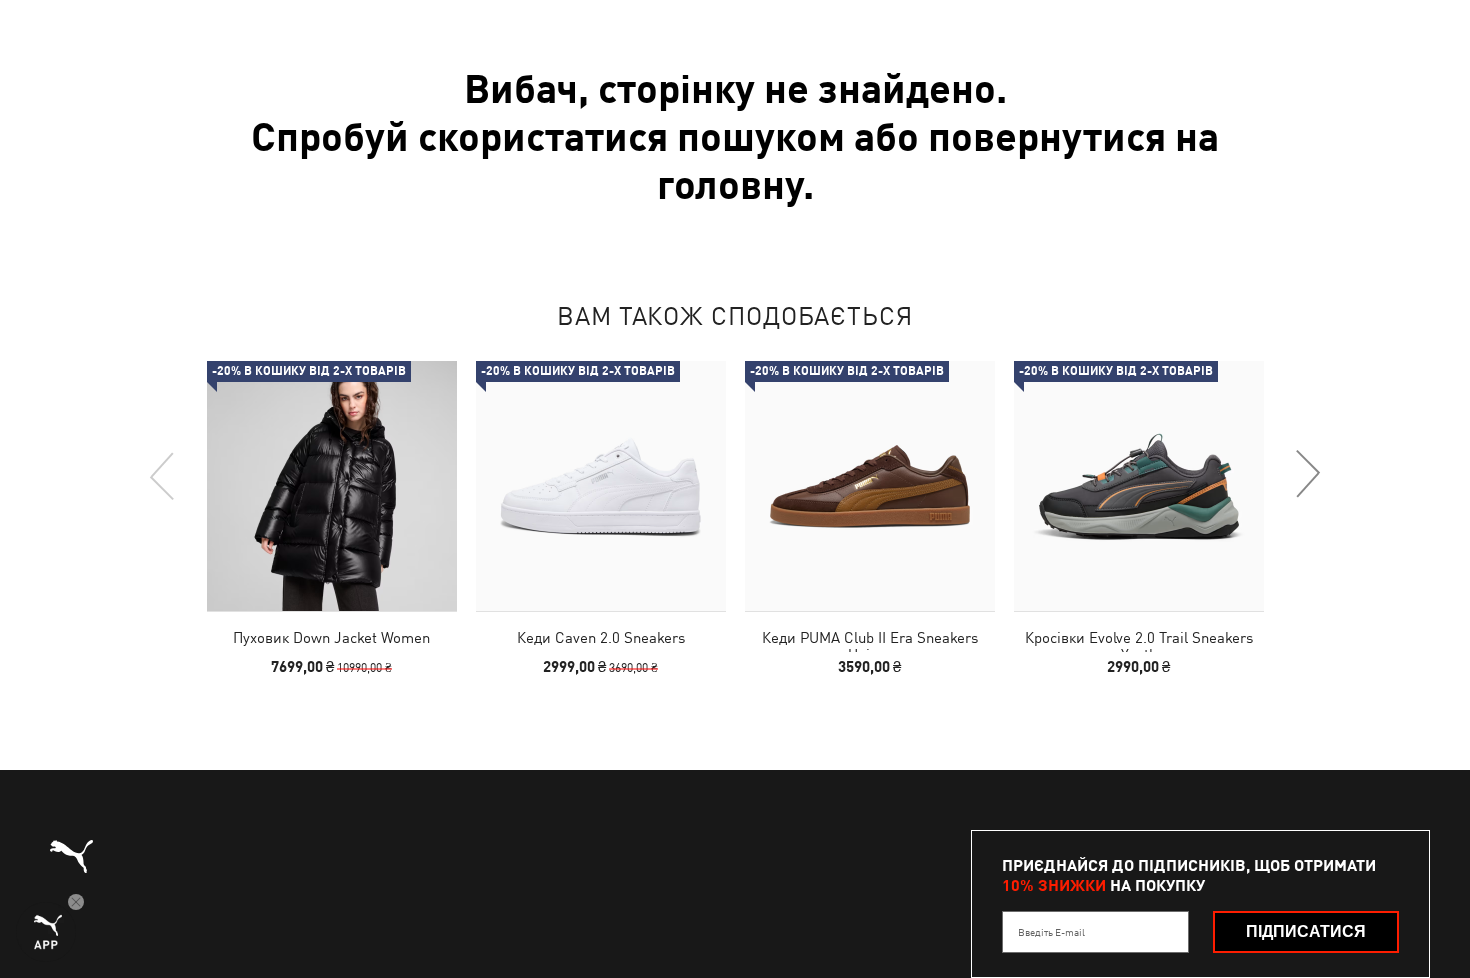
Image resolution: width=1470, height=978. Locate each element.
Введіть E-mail (1051, 932)
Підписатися (1306, 931)
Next (1307, 475)
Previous (163, 475)
